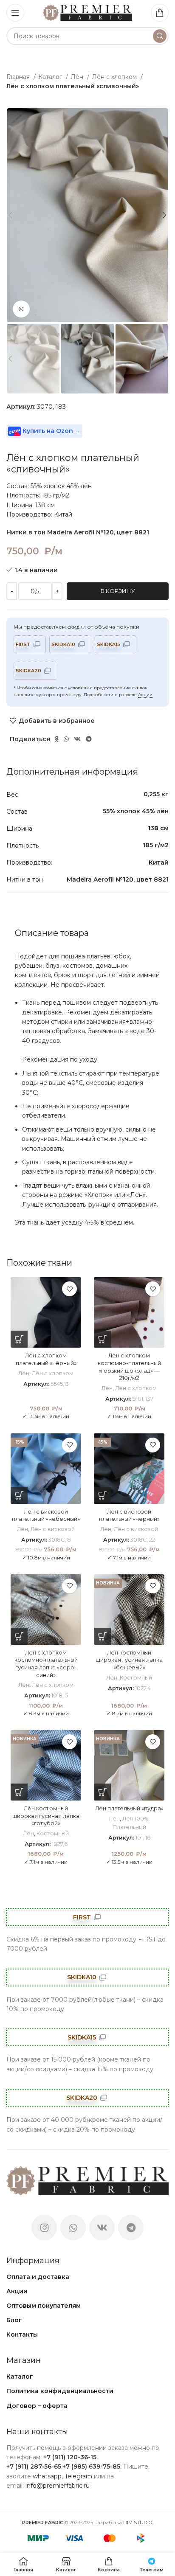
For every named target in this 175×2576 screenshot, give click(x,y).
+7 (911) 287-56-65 (34, 2466)
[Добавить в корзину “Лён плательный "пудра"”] (102, 1792)
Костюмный (136, 1678)
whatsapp (47, 2476)
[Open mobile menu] (15, 13)
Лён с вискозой (53, 1529)
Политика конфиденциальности (60, 2391)
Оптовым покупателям (44, 2306)
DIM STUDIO (138, 2523)
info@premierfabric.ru (58, 2486)
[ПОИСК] (160, 36)
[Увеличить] (21, 309)
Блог (14, 2320)
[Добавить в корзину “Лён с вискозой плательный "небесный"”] (19, 1495)
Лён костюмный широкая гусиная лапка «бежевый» (129, 1660)
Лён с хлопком (115, 77)
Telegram (78, 2476)
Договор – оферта (37, 2406)
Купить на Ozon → (51, 431)
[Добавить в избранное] (69, 1289)
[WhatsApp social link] (66, 739)
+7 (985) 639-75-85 (91, 2466)
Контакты (22, 2334)
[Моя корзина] (160, 13)
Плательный (129, 1827)
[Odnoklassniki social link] (57, 739)
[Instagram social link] (44, 2228)
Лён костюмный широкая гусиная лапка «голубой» (46, 1816)
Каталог (51, 77)
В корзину (118, 591)
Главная (19, 77)
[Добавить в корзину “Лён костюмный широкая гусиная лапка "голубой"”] (19, 1792)
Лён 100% (135, 1819)
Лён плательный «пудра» (129, 1808)
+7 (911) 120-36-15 (70, 2457)
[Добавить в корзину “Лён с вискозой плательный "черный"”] (102, 1495)
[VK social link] (77, 739)
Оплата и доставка (38, 2277)
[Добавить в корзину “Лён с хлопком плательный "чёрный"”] (19, 1339)
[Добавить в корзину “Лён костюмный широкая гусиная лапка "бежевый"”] (102, 1636)
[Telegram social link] (89, 739)
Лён (78, 77)
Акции (145, 695)
